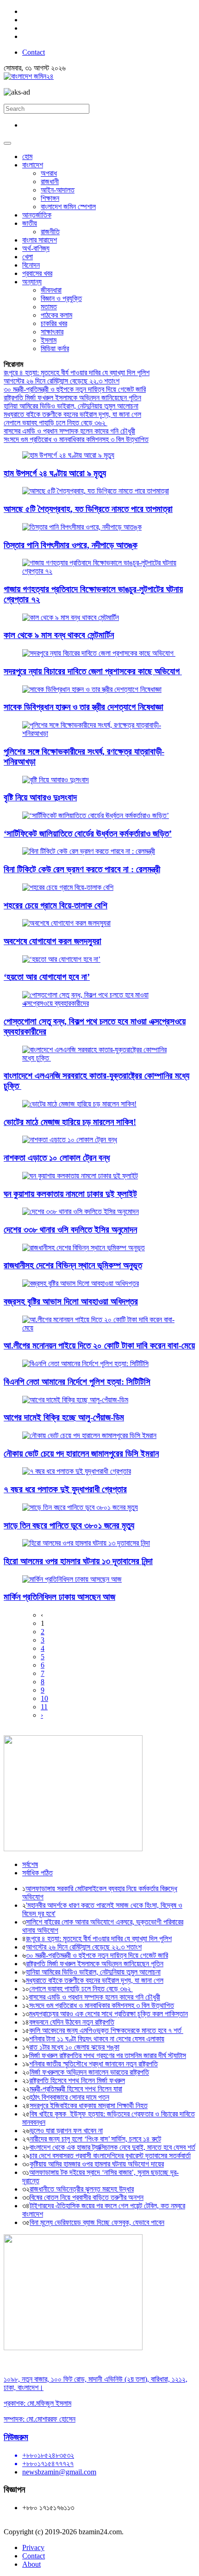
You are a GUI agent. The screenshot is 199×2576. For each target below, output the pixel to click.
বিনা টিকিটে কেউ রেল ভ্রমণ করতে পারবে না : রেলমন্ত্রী (82, 869)
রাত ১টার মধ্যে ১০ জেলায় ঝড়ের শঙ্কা (74, 2047)
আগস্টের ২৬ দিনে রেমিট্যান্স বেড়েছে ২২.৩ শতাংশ (62, 381)
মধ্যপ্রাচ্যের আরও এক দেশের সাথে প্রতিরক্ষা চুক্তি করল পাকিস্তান (109, 2014)
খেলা (28, 257)
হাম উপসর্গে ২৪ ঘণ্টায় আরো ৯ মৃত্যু (55, 473)
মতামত (49, 307)
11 (44, 1707)
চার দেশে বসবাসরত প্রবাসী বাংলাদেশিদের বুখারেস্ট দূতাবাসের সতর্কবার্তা (110, 2156)
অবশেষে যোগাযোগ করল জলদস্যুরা (53, 941)
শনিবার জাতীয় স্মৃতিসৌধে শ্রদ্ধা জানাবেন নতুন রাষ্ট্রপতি (93, 2064)
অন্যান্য (32, 282)
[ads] (73, 2348)
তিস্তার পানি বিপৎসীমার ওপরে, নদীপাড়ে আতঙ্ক (71, 545)
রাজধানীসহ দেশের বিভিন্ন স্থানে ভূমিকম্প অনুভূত (73, 1265)
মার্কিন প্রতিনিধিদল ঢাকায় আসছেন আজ (59, 1597)
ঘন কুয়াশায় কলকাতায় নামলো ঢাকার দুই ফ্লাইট (70, 1194)
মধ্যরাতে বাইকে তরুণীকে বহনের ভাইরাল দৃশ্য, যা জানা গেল (72, 414)
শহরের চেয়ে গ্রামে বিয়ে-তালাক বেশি (56, 905)
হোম (27, 157)
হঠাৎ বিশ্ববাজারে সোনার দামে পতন (69, 2097)
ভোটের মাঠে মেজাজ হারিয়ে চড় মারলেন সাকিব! (70, 1122)
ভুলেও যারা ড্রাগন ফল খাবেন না (66, 2131)
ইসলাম (49, 340)
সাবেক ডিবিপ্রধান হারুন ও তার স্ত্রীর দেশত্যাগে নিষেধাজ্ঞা (84, 707)
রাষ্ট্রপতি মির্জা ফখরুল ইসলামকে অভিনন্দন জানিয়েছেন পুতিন (72, 398)
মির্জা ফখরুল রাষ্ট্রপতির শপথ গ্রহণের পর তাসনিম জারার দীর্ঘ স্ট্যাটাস (108, 2055)
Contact (34, 52)
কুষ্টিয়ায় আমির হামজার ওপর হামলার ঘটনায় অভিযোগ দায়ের (97, 2164)
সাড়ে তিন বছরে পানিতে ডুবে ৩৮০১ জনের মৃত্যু (69, 1525)
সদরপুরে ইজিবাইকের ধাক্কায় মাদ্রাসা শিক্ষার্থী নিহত (89, 2106)
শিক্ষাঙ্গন (50, 198)
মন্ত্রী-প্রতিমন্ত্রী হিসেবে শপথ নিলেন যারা (76, 2089)
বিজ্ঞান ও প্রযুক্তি (61, 298)
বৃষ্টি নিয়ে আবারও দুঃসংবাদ (40, 797)
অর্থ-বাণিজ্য (36, 248)
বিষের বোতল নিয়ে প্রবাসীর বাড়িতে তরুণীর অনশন (87, 2197)
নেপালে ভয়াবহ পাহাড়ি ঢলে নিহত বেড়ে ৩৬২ (56, 423)
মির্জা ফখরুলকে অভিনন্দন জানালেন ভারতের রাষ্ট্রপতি (89, 2072)
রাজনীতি (50, 232)
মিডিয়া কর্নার (55, 348)
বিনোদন (31, 265)
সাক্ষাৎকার (52, 332)
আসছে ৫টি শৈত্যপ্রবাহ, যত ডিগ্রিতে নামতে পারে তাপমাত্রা (88, 509)
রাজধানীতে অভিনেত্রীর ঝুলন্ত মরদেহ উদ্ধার (82, 2189)
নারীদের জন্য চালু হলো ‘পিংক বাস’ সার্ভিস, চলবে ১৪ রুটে (95, 2139)
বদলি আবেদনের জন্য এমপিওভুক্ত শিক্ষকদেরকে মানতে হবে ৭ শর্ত (106, 2030)
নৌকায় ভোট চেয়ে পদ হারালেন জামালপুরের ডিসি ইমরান (81, 1454)
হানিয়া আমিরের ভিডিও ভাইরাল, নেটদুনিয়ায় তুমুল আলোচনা (71, 406)
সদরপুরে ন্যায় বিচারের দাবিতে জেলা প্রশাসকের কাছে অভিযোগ (93, 671)
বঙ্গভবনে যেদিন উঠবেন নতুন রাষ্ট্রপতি (72, 2022)
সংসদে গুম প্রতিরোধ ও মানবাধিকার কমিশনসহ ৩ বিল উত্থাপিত (76, 439)
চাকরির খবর (54, 323)
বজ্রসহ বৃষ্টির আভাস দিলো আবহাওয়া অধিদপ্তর (71, 1301)
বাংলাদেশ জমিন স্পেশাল (68, 207)
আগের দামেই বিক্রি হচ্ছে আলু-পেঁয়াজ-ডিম (64, 1417)
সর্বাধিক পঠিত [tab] (37, 1873)
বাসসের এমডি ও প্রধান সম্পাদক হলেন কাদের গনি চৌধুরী (69, 431)
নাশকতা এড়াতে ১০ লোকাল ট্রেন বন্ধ (57, 1158)
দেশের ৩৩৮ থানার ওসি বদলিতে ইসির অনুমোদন (70, 1230)
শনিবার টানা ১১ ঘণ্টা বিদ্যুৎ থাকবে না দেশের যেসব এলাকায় (97, 2039)
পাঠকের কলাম (56, 315)
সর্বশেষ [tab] (30, 1864)
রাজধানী (50, 182)
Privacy (33, 2547)
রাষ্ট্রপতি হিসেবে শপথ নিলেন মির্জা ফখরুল (77, 2081)
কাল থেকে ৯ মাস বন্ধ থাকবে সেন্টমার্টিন (59, 635)
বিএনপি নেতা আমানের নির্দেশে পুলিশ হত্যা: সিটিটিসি (77, 1382)
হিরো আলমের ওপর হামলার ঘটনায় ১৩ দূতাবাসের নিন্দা (78, 1561)
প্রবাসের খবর (37, 273)
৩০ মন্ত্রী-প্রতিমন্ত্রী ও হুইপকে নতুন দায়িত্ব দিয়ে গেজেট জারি (75, 389)
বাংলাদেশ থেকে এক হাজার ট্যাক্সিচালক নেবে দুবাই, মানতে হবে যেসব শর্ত (112, 2147)
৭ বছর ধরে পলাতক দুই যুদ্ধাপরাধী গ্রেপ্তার (65, 1489)
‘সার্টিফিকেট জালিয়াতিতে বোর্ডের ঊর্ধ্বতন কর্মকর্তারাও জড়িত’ (88, 834)
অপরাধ (49, 173)
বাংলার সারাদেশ (40, 240)
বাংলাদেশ (33, 165)
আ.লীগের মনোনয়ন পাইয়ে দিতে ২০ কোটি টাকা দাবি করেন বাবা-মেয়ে (99, 1346)
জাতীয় (30, 223)
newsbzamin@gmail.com (59, 2472)
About (31, 2564)
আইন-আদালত (58, 190)
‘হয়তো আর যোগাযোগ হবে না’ (47, 977)
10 (44, 1698)
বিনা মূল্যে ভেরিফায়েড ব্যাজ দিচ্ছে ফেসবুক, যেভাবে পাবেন (97, 2222)
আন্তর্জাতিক (37, 215)
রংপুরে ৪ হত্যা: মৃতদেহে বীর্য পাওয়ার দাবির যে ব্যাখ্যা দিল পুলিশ (77, 373)
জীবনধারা (51, 290)
